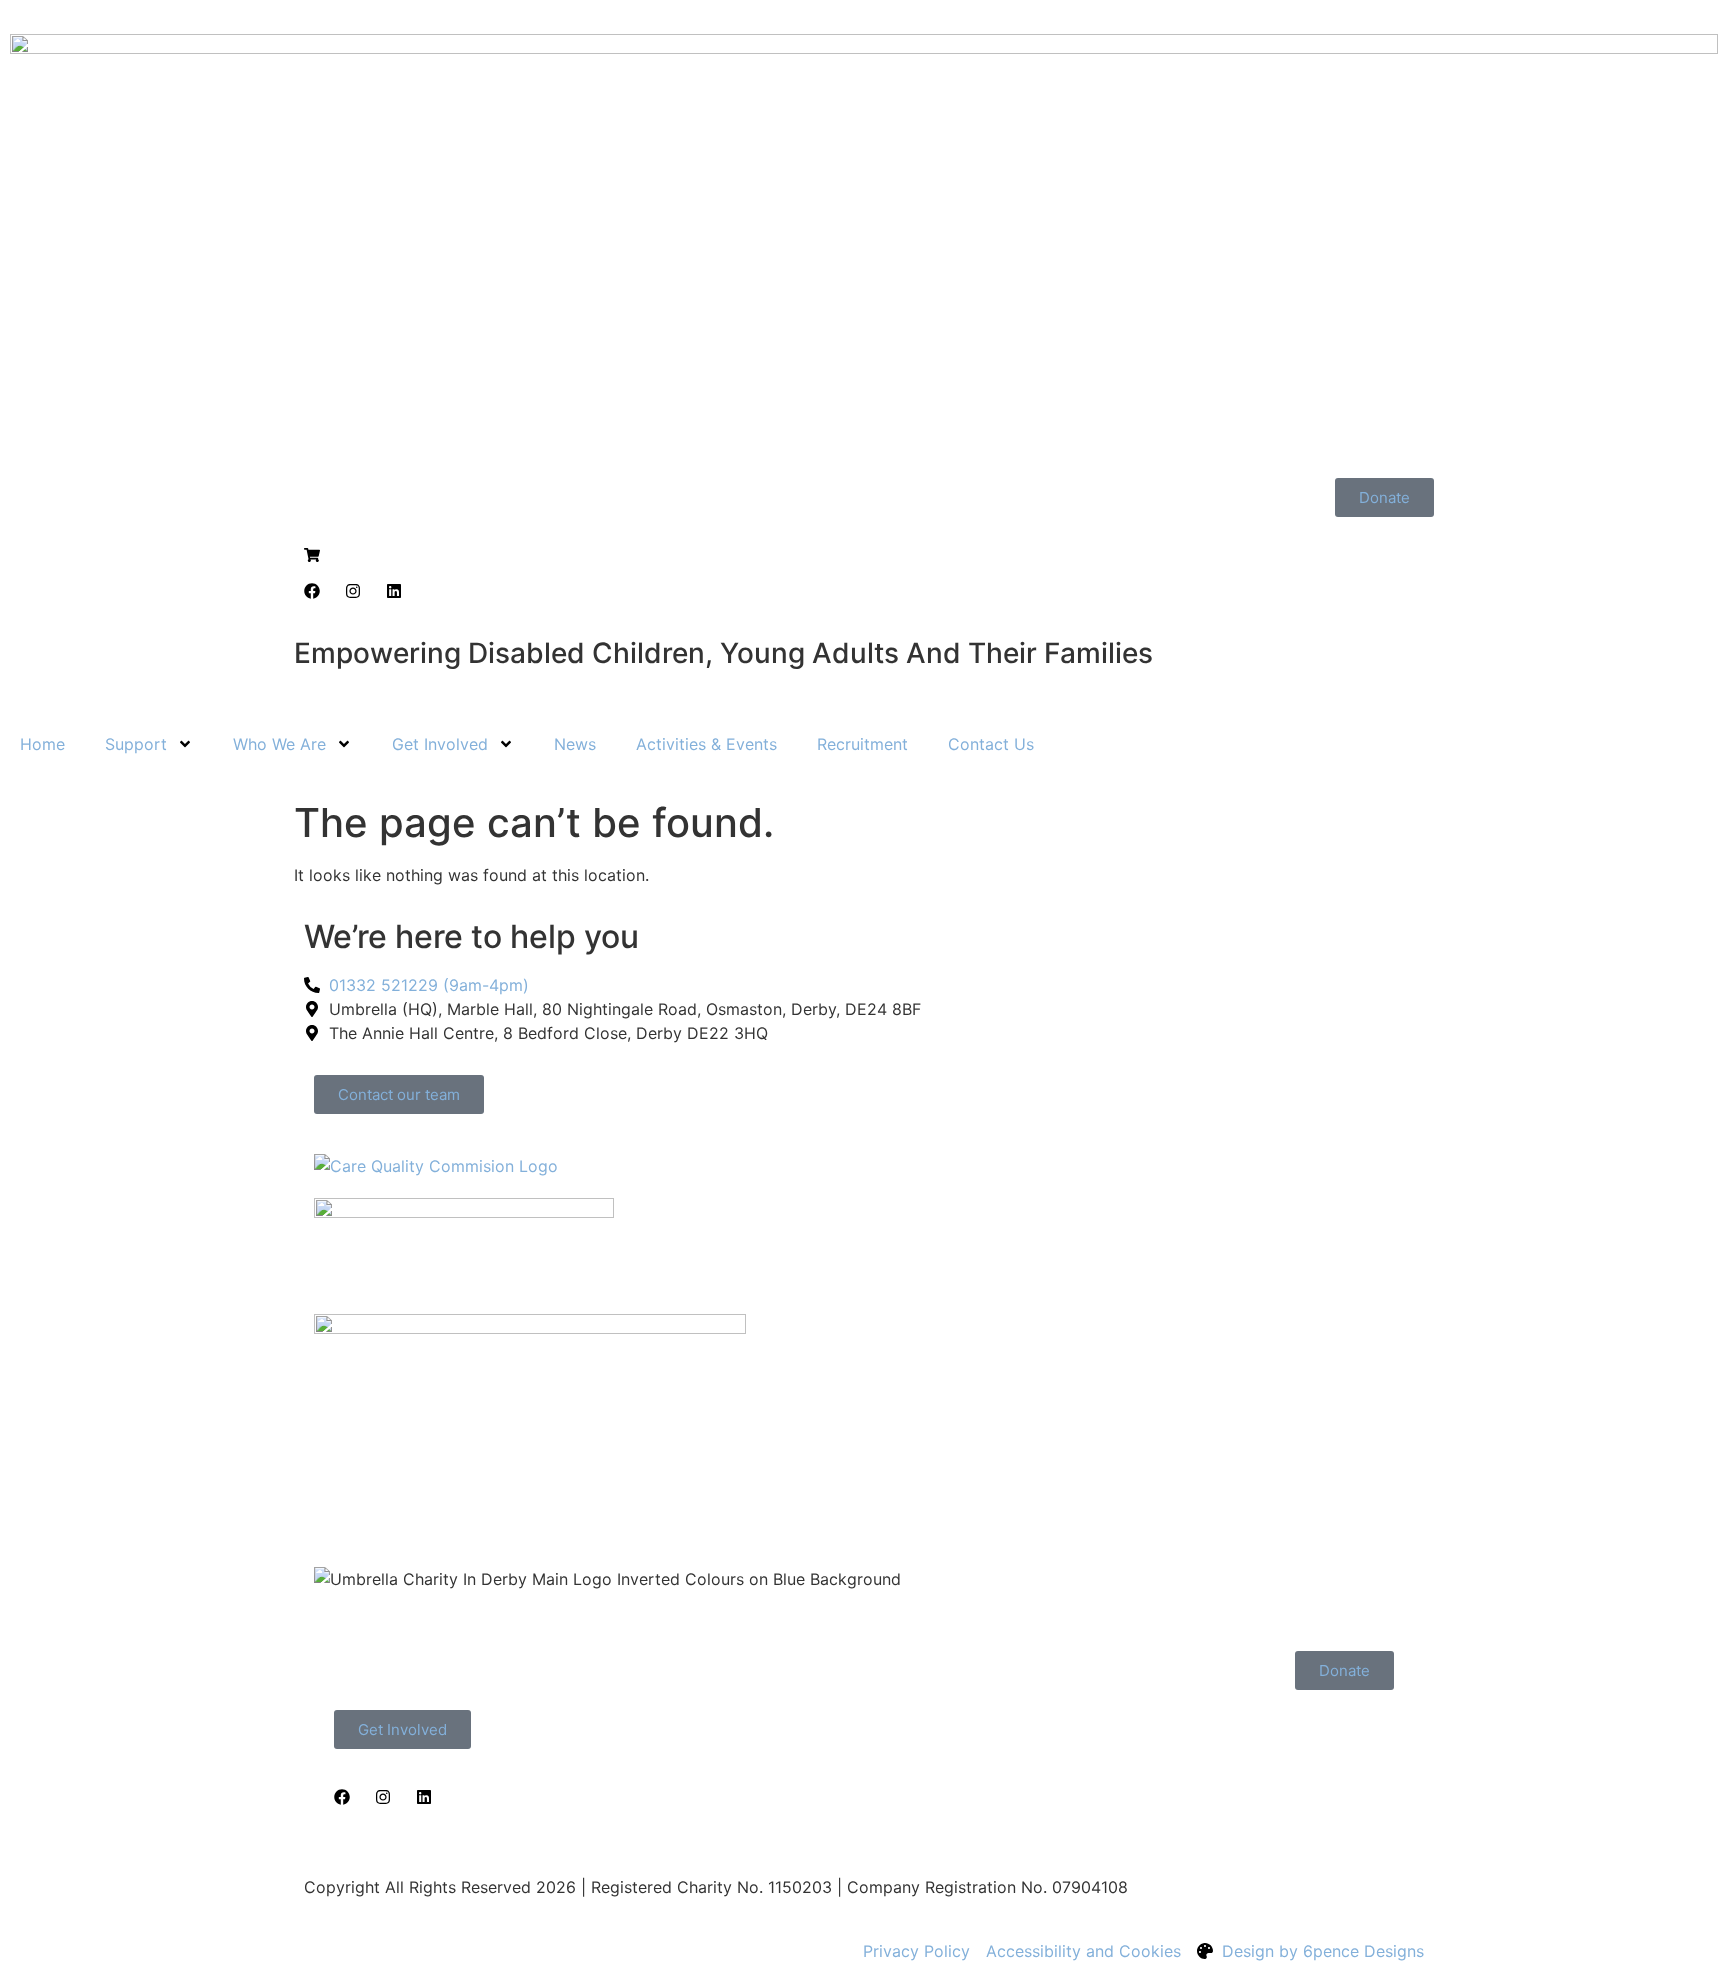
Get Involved (440, 744)
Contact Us (991, 744)
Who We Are (279, 744)
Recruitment (862, 744)
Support (136, 744)
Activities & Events (706, 744)
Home (42, 744)
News (575, 744)
